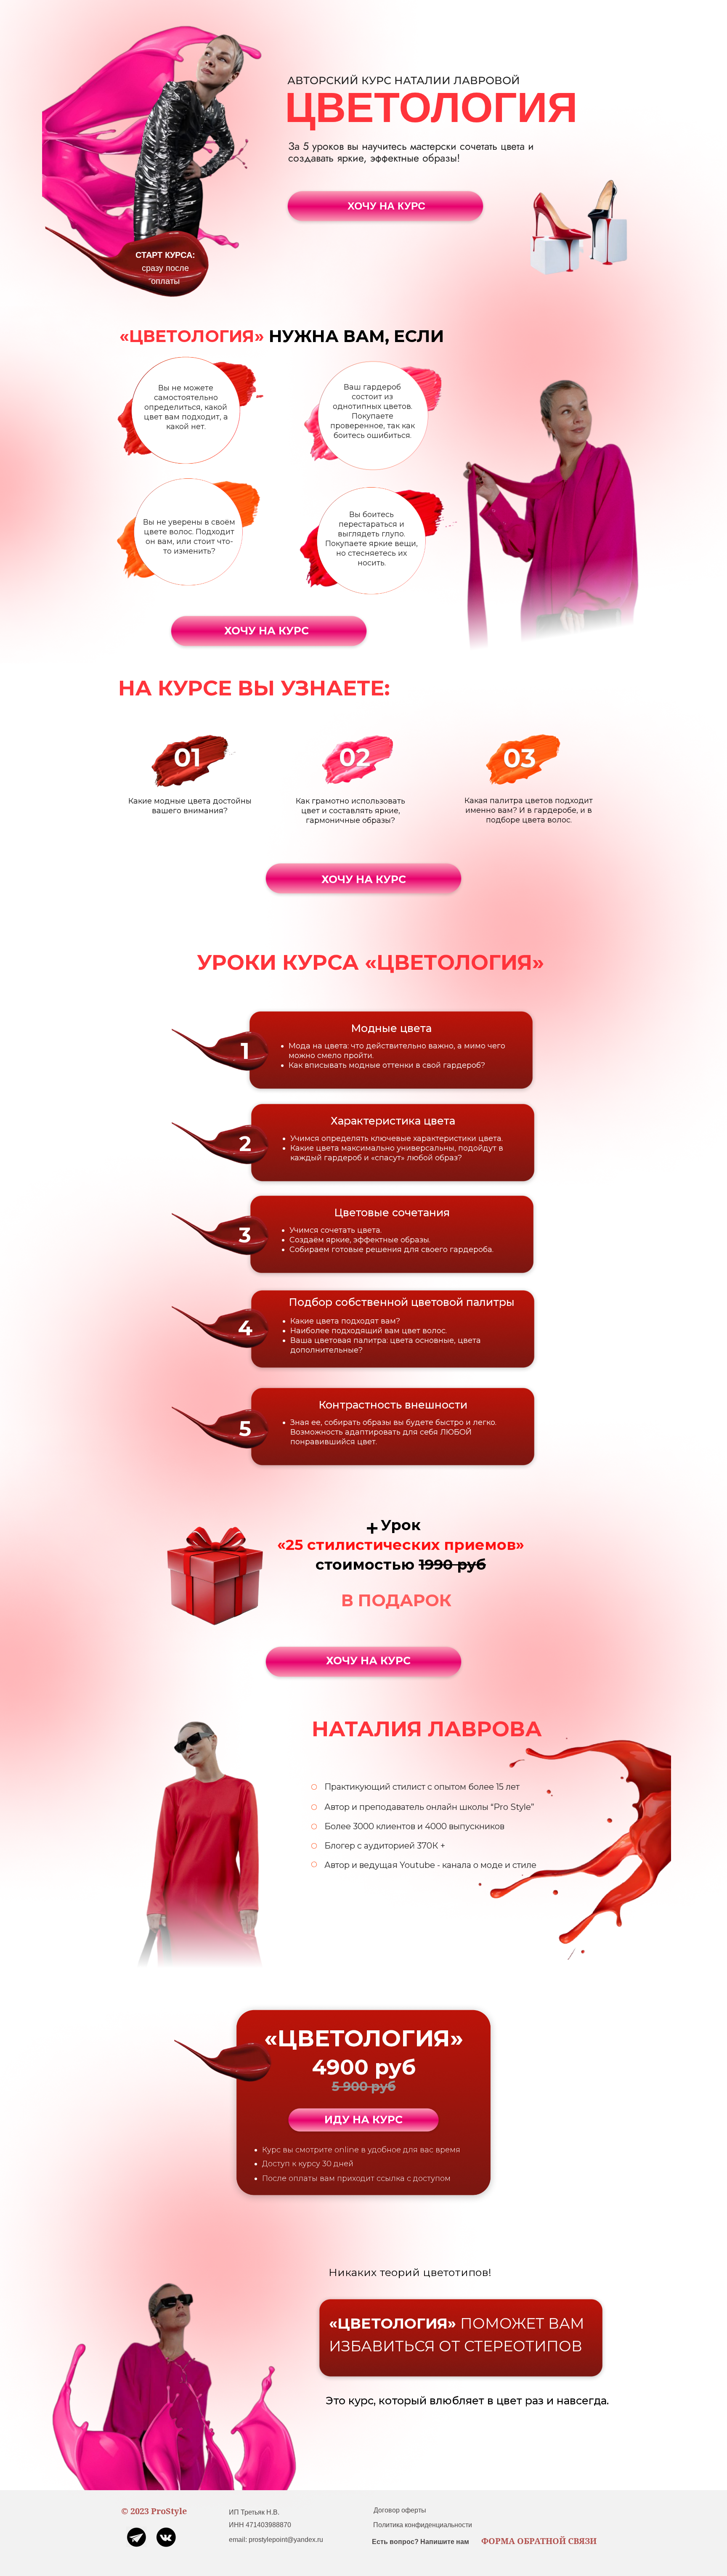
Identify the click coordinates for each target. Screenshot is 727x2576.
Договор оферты (400, 2510)
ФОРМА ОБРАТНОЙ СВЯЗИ (539, 2541)
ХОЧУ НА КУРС (386, 206)
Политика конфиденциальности (423, 2525)
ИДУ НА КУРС (363, 2120)
